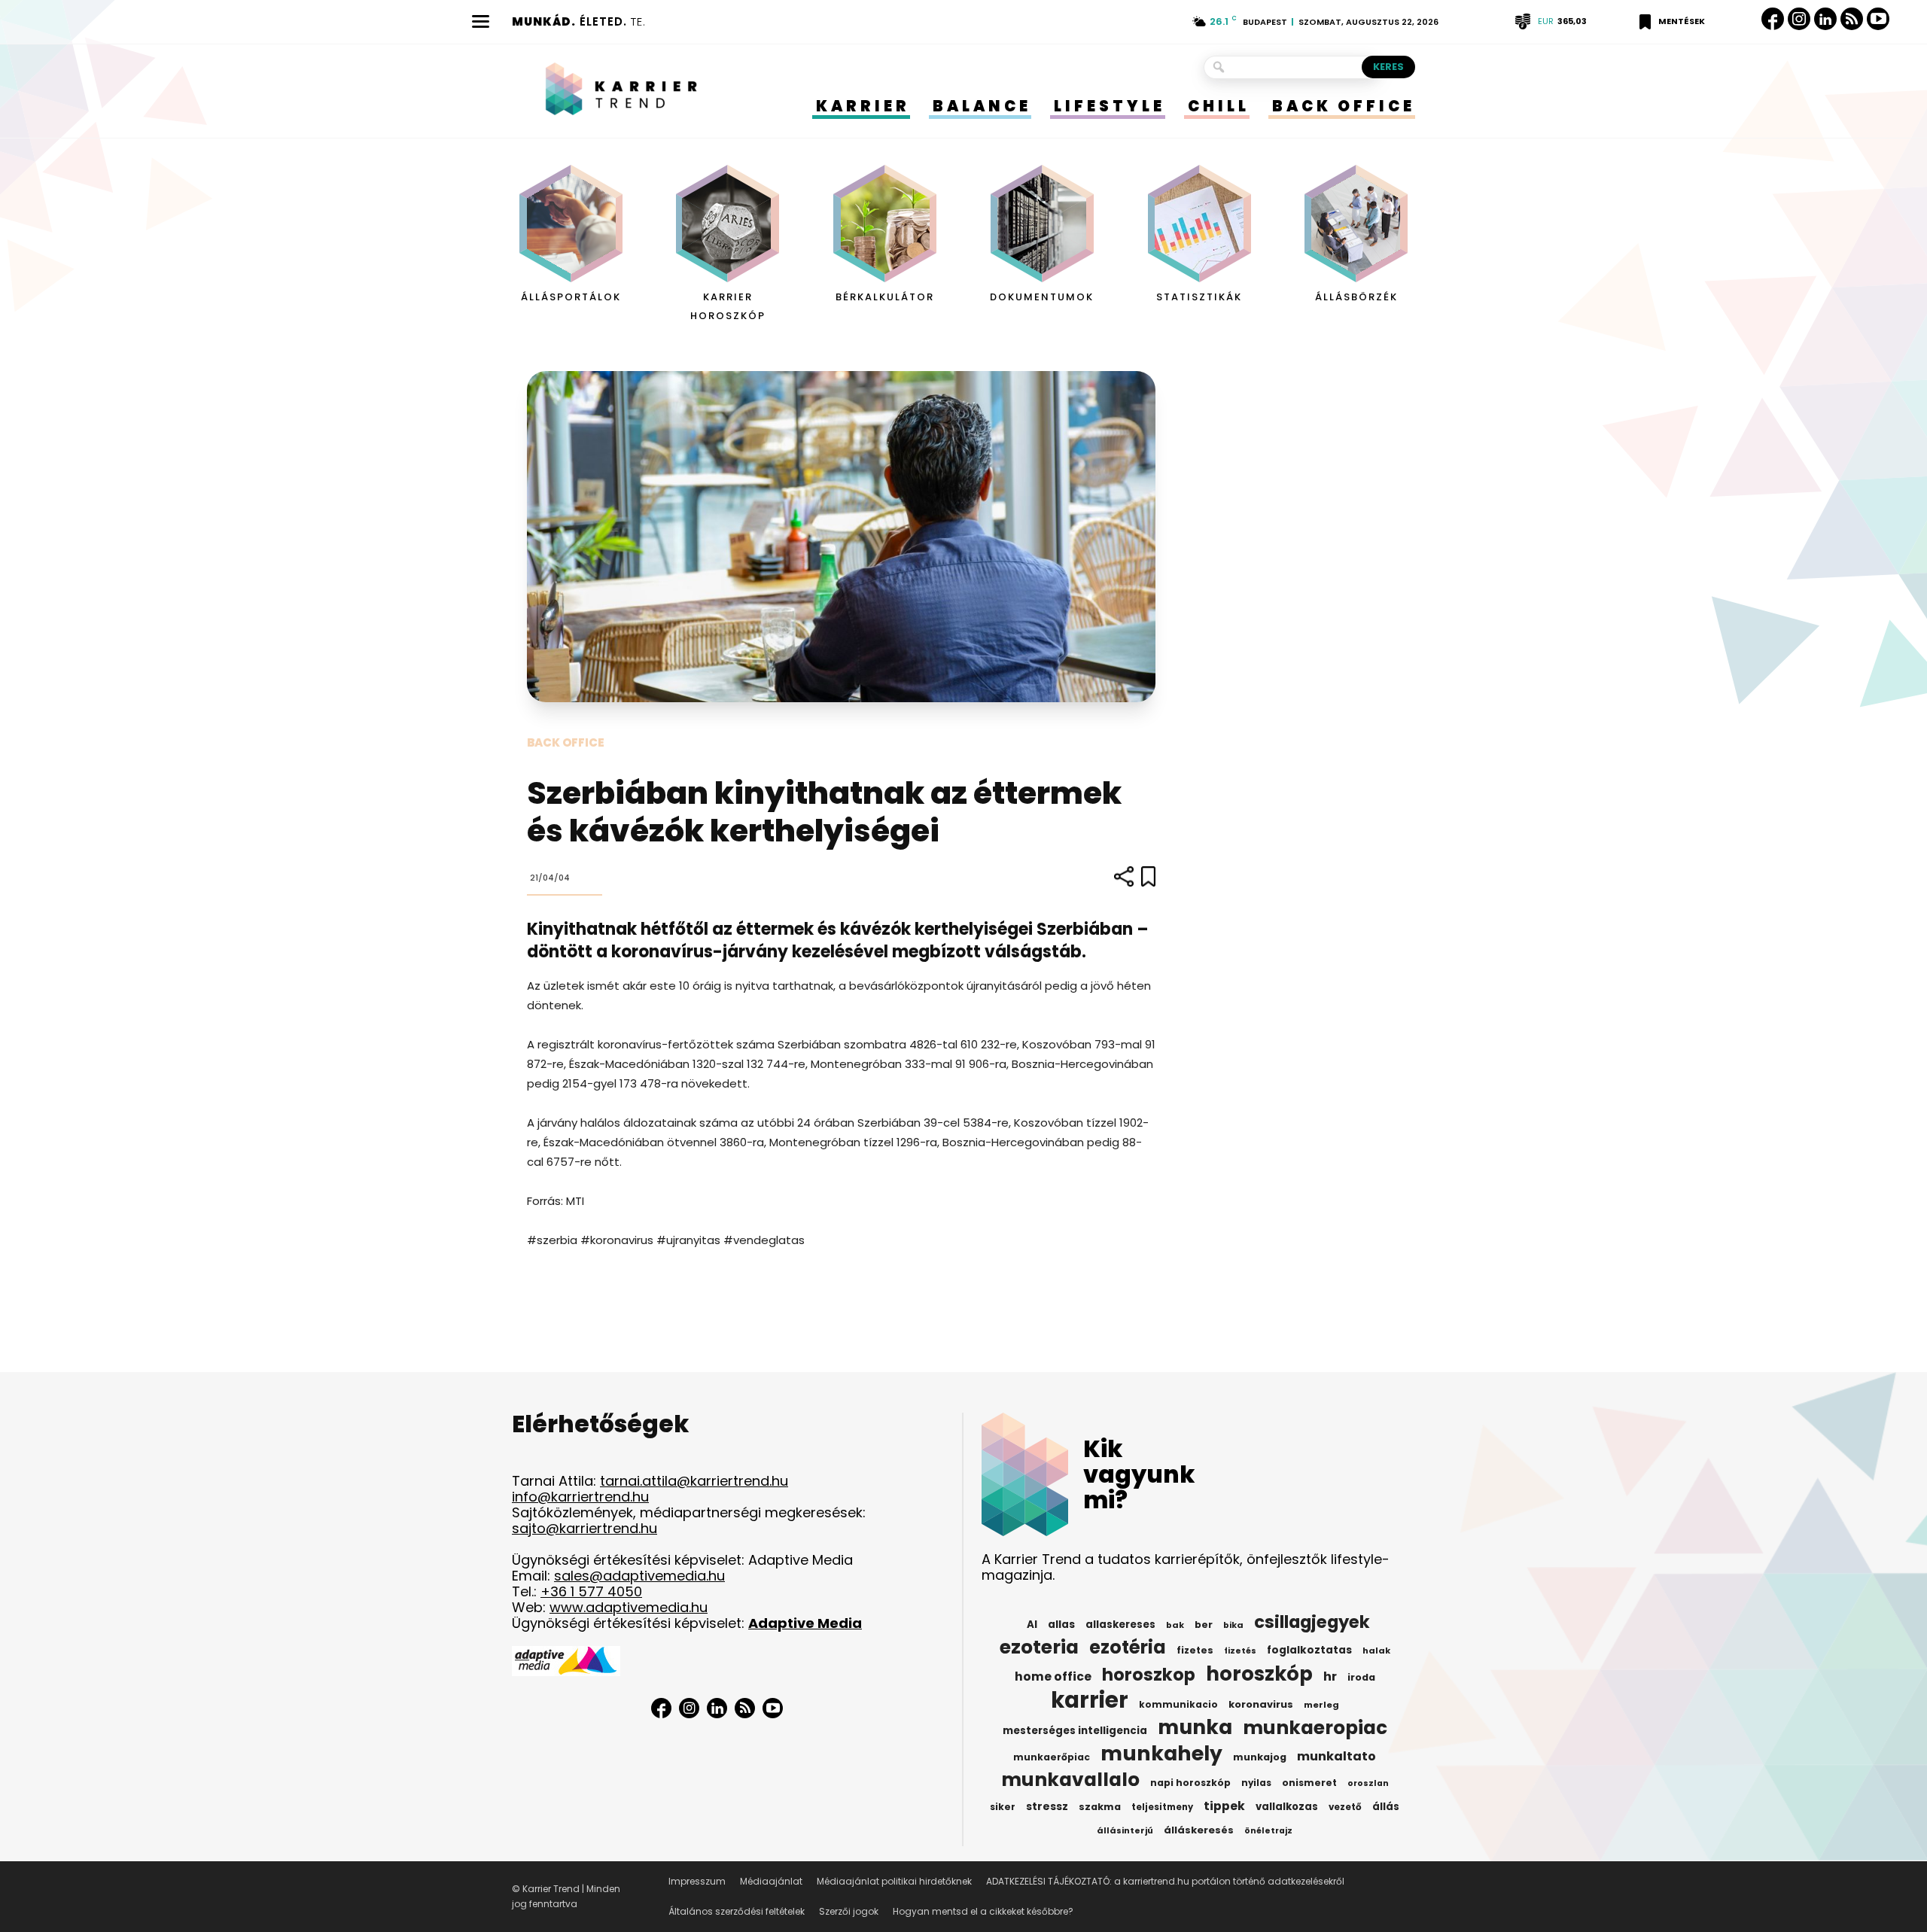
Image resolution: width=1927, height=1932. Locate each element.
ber (1204, 1625)
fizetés (1240, 1651)
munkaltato (1336, 1757)
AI (1032, 1625)
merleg (1321, 1705)
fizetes (1195, 1650)
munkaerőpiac (1052, 1757)
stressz (1047, 1806)
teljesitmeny (1162, 1807)
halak (1376, 1651)
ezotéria (1128, 1648)
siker (1003, 1807)
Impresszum (697, 1881)
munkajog (1260, 1757)
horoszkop (1149, 1675)
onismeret (1309, 1783)
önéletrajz (1268, 1831)
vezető (1345, 1807)
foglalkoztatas (1309, 1650)
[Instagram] (1799, 19)
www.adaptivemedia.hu (629, 1607)
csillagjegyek (1312, 1622)
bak (1175, 1625)
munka (1195, 1727)
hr (1330, 1677)
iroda (1361, 1677)
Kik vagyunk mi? (1139, 1474)
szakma (1100, 1807)
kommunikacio (1178, 1705)
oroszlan (1368, 1783)
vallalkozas (1287, 1807)
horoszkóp (1259, 1674)
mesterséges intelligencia (1075, 1731)
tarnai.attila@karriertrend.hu (694, 1481)
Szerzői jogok (849, 1911)
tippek (1224, 1806)
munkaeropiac (1315, 1728)
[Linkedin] (1825, 19)
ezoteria (1039, 1648)
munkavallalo (1070, 1780)
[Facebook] (1773, 19)
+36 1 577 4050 (591, 1591)
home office (1053, 1677)
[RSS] (1852, 19)
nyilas (1256, 1783)
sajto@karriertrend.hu (584, 1528)
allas (1061, 1625)
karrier (1090, 1700)
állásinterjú (1125, 1830)
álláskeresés (1199, 1830)
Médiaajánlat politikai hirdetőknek (894, 1881)
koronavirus (1261, 1704)
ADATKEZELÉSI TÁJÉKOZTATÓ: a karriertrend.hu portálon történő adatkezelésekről (1165, 1881)
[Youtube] (1878, 19)
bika (1233, 1625)
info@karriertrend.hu (580, 1497)
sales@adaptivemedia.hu (639, 1576)
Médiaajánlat (771, 1881)
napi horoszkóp (1190, 1783)
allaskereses (1120, 1625)
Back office (566, 742)
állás (1386, 1807)
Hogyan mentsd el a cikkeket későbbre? (983, 1911)
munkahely (1161, 1754)
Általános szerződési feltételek (737, 1911)
